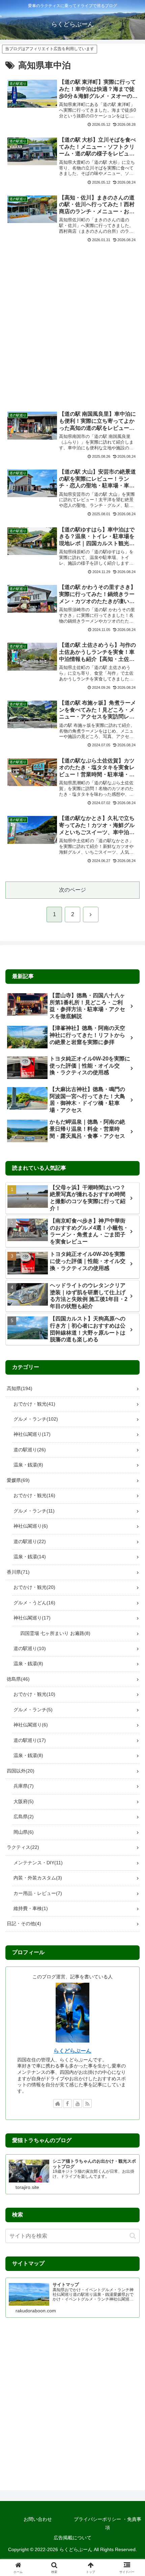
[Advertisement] (72, 322)
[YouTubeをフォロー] (78, 2103)
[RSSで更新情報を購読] (87, 2103)
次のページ (72, 890)
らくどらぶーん (72, 2051)
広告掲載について (72, 2538)
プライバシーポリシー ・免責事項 (108, 2523)
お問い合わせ (38, 2519)
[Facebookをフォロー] (67, 2103)
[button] (133, 2236)
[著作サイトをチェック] (58, 2103)
